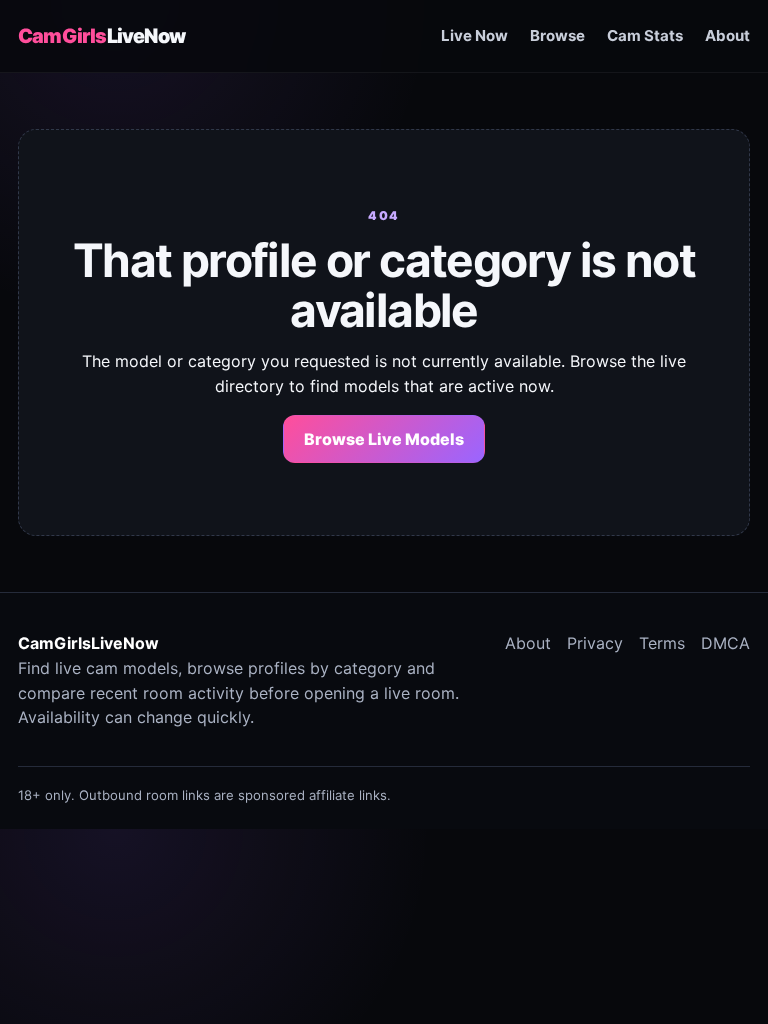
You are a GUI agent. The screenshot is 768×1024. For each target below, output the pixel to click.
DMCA (725, 643)
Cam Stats (645, 35)
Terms (662, 643)
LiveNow (101, 36)
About (727, 35)
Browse (557, 35)
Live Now (474, 35)
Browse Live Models (384, 439)
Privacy (595, 643)
